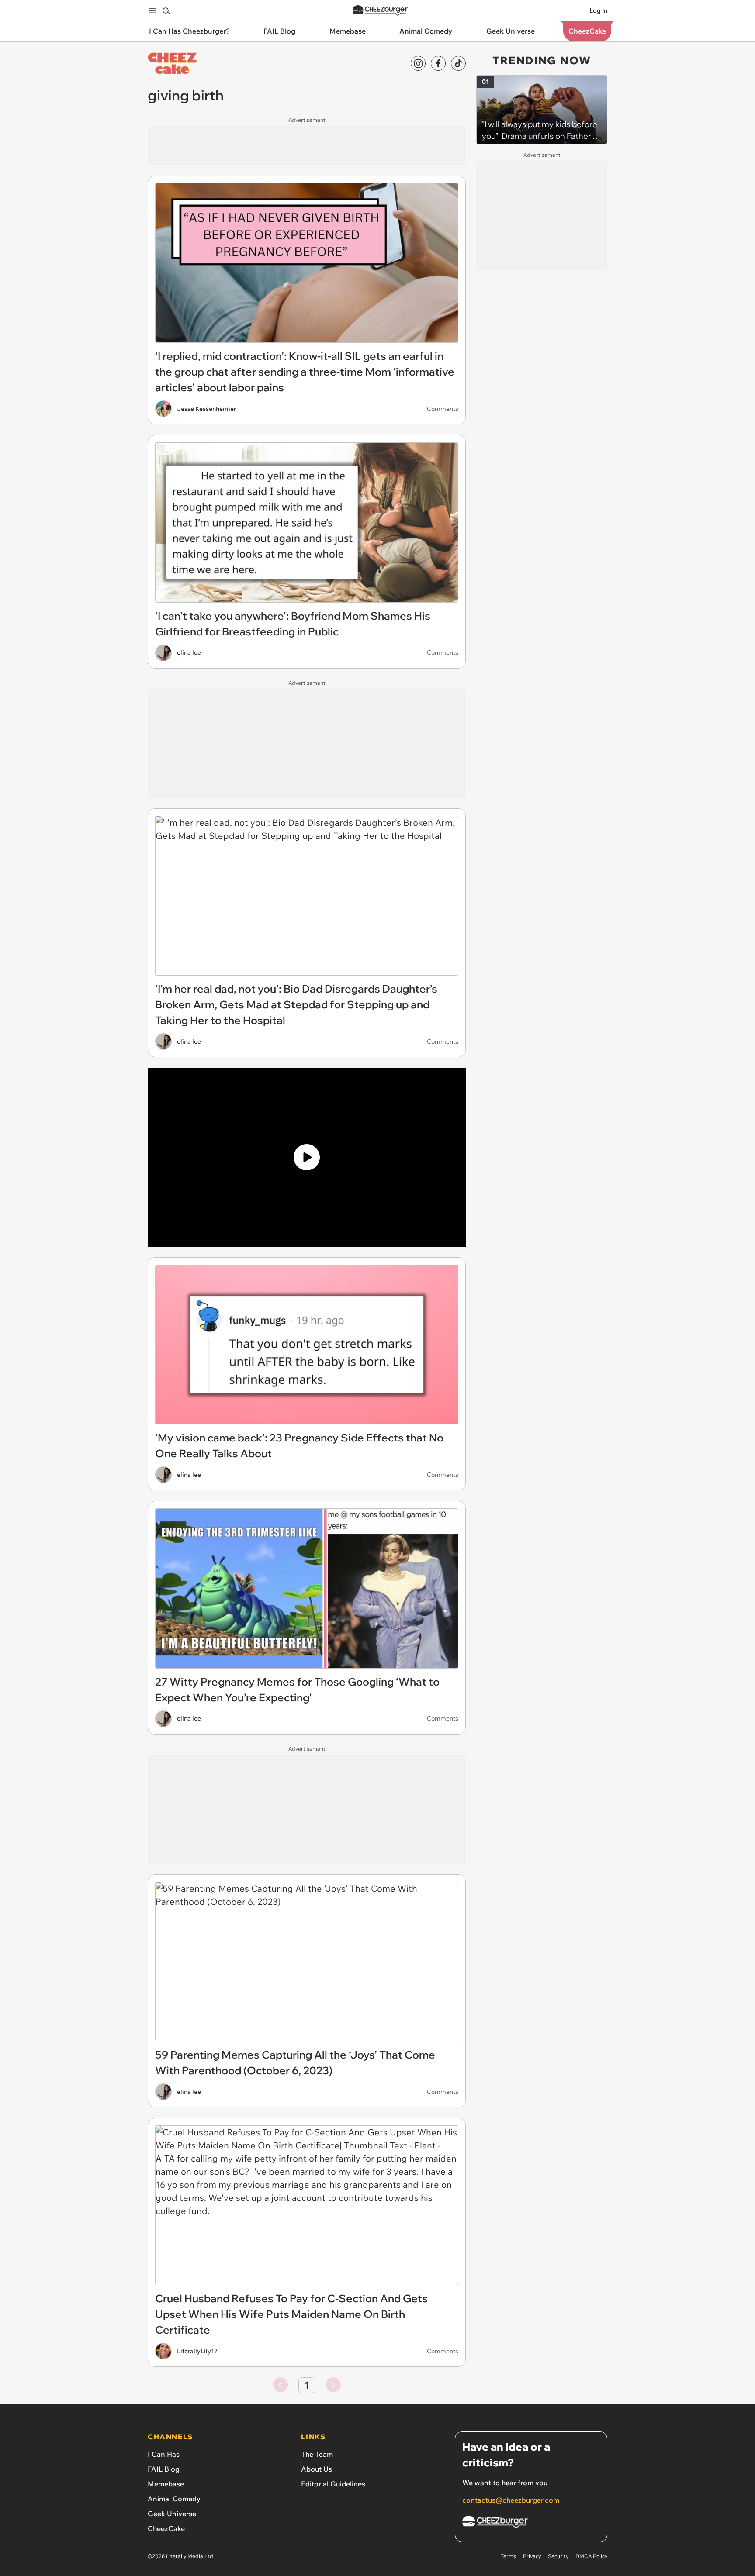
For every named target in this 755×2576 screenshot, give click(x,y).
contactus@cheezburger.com (511, 2500)
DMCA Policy (591, 2556)
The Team (317, 2454)
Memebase (166, 2484)
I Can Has (164, 2454)
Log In (598, 10)
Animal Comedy (174, 2499)
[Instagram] (418, 63)
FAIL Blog (164, 2469)
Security (558, 2556)
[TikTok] (458, 63)
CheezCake (166, 2528)
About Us (317, 2469)
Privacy (532, 2556)
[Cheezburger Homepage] (380, 11)
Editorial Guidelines (333, 2484)
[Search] (166, 10)
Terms (508, 2556)
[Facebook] (438, 63)
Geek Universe (172, 2514)
